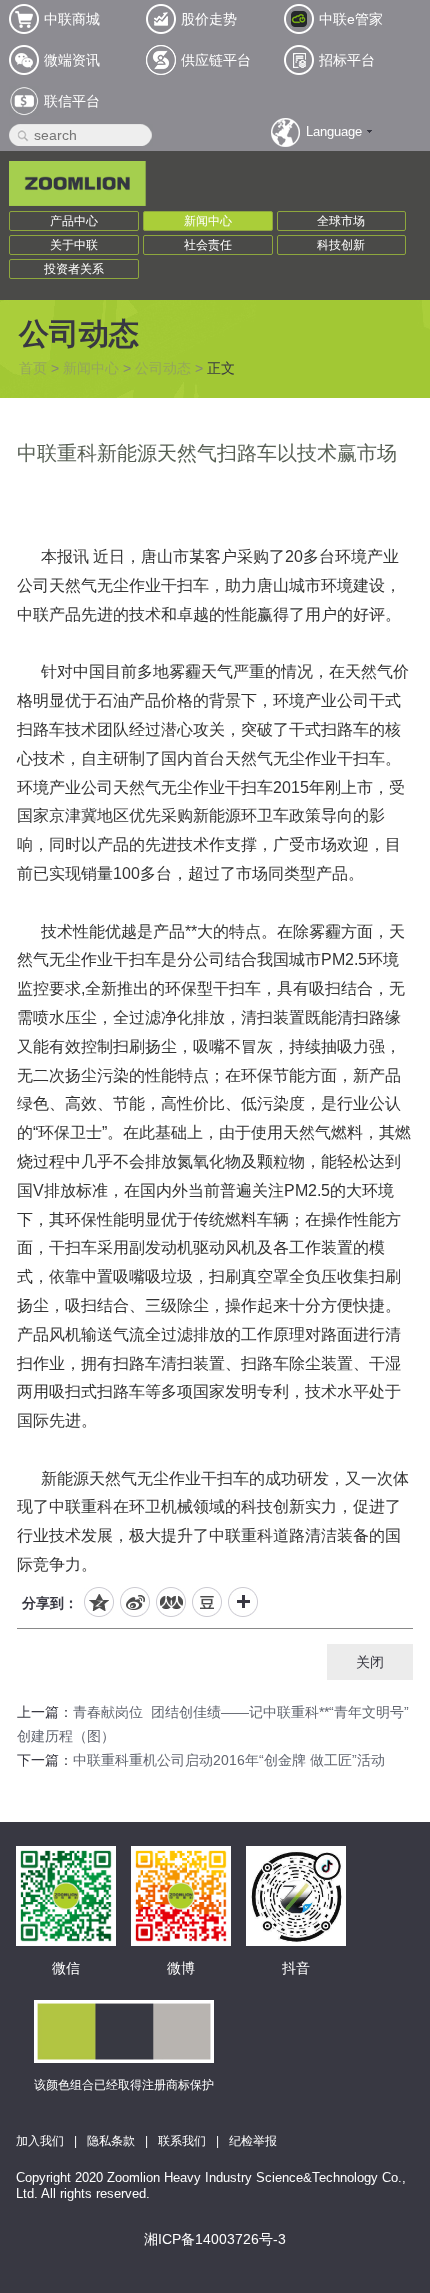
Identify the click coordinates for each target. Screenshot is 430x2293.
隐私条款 (111, 2141)
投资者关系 (74, 269)
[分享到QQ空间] (99, 1602)
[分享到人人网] (171, 1602)
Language (334, 131)
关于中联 (74, 245)
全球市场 (341, 221)
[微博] (181, 1868)
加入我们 (40, 2141)
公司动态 (163, 368)
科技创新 (341, 245)
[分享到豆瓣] (207, 1602)
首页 (33, 368)
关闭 (370, 1662)
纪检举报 (253, 2141)
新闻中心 (208, 221)
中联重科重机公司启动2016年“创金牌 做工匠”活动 (229, 1760)
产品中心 (74, 221)
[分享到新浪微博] (135, 1602)
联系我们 (182, 2141)
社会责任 (208, 245)
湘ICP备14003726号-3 (215, 2239)
